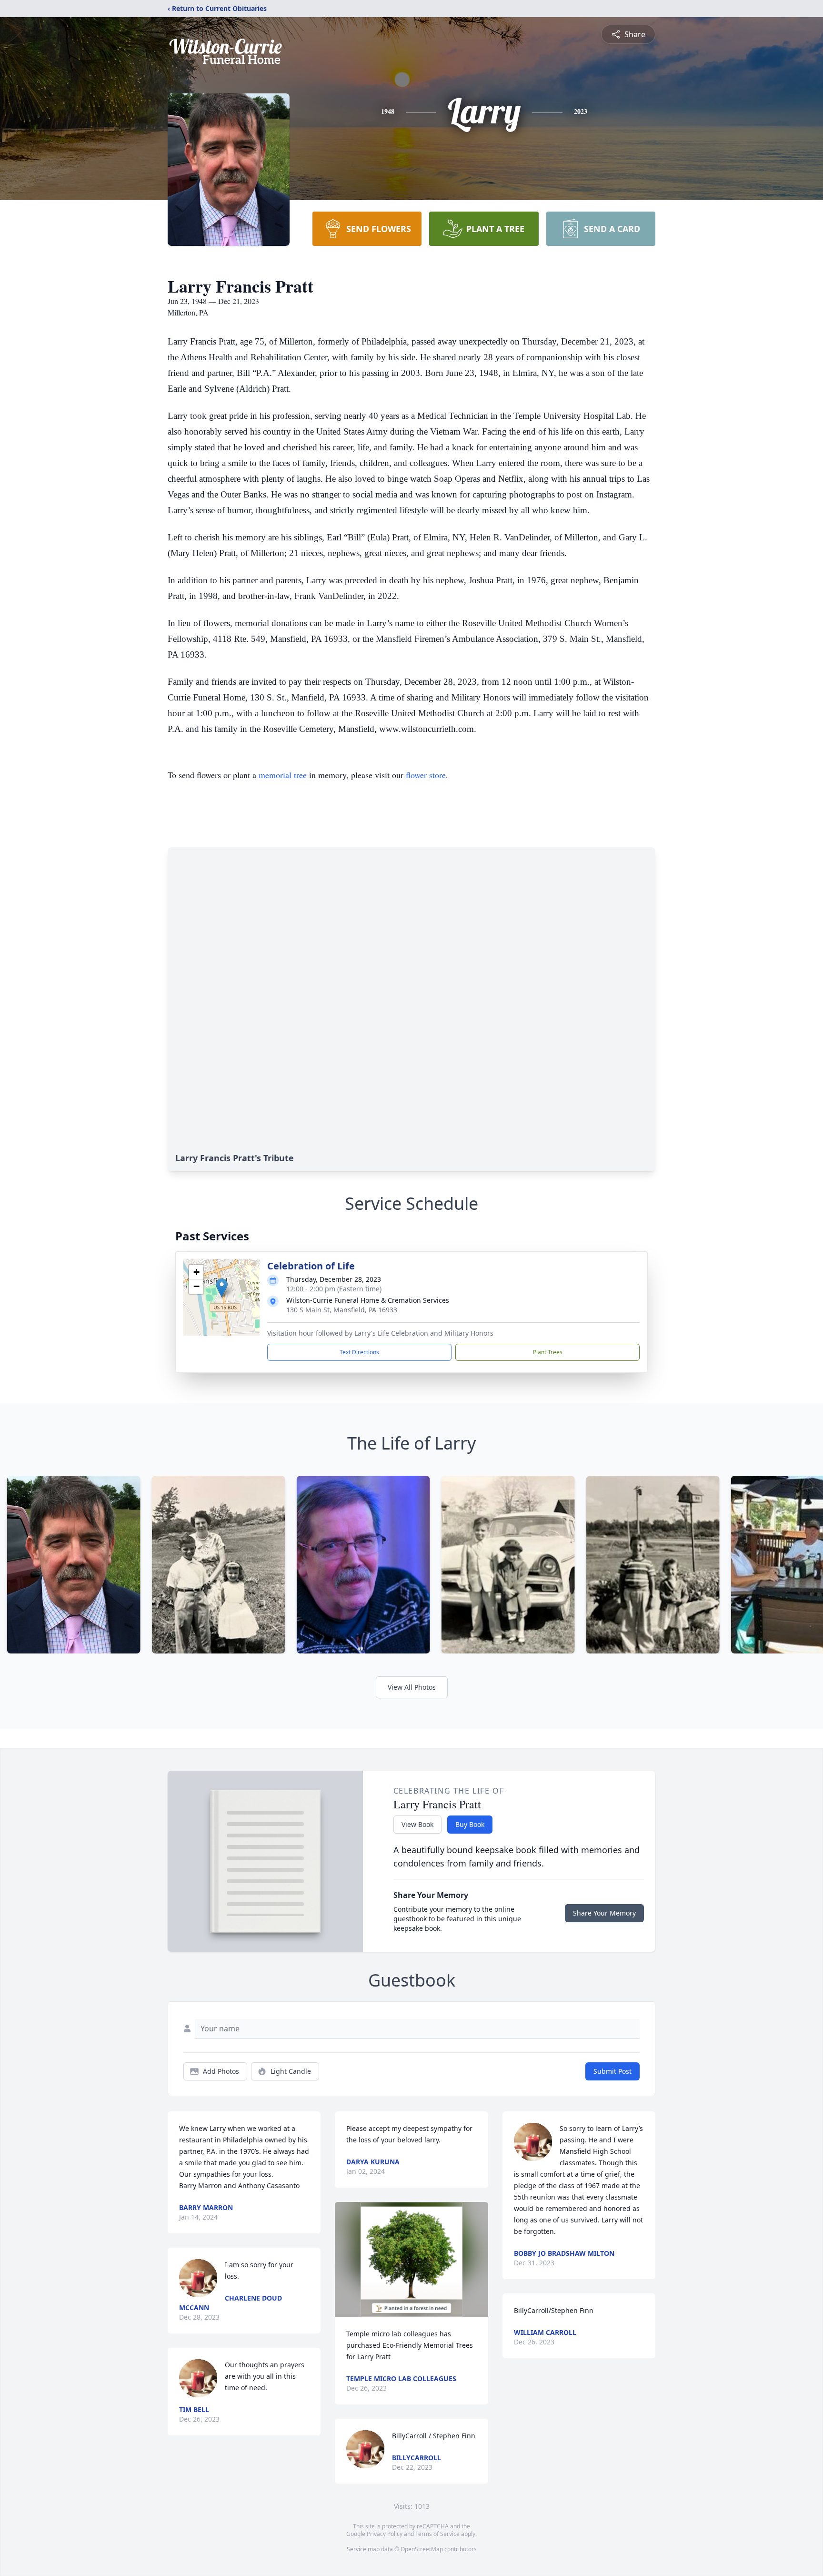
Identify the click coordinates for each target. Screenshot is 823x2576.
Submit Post (612, 2071)
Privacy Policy (385, 2534)
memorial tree (283, 775)
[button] (222, 1288)
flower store (426, 775)
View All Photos (412, 1687)
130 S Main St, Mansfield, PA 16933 (342, 1310)
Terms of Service (437, 2534)
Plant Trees (548, 1352)
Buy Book (470, 1824)
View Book (417, 1824)
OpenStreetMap (422, 2549)
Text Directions (359, 1352)
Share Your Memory (604, 1913)
